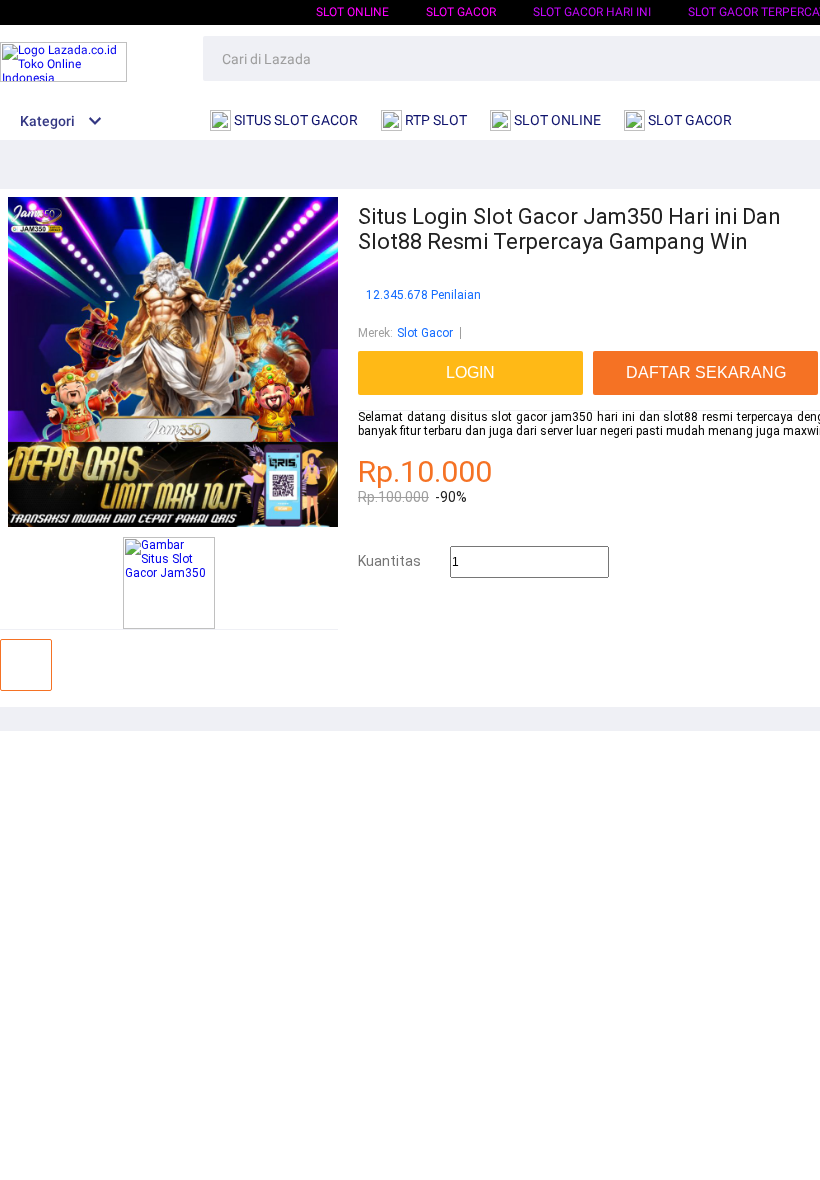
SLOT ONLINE (352, 12)
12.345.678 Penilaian (423, 295)
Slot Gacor (425, 333)
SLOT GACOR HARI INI (592, 12)
